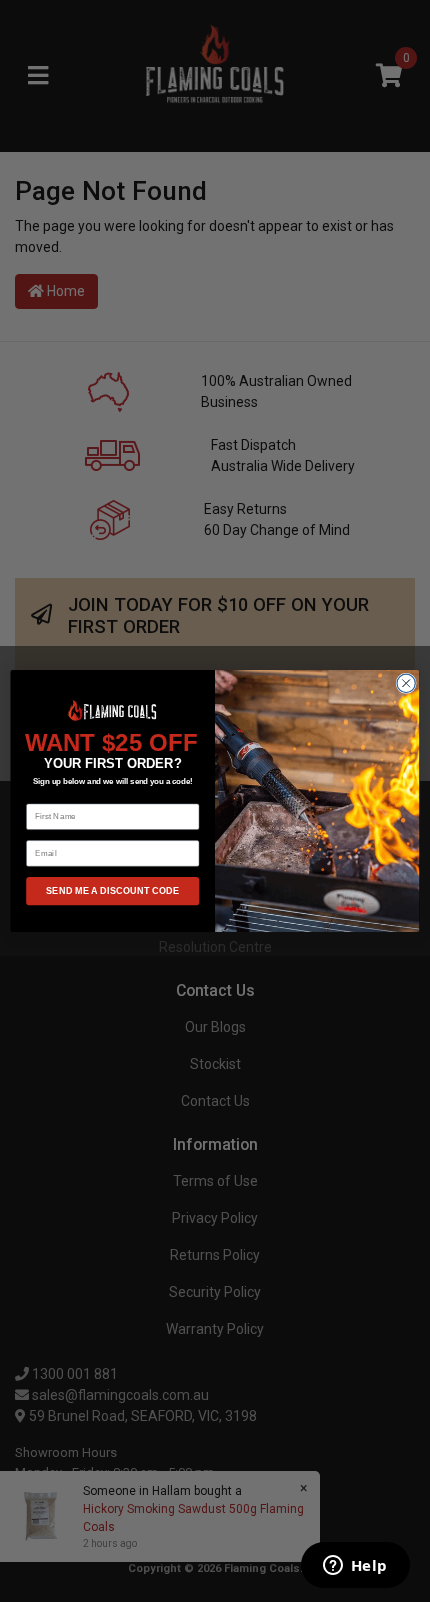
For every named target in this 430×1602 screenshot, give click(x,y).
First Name (47, 795)
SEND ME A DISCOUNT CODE (112, 891)
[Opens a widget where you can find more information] (355, 1567)
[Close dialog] (406, 683)
